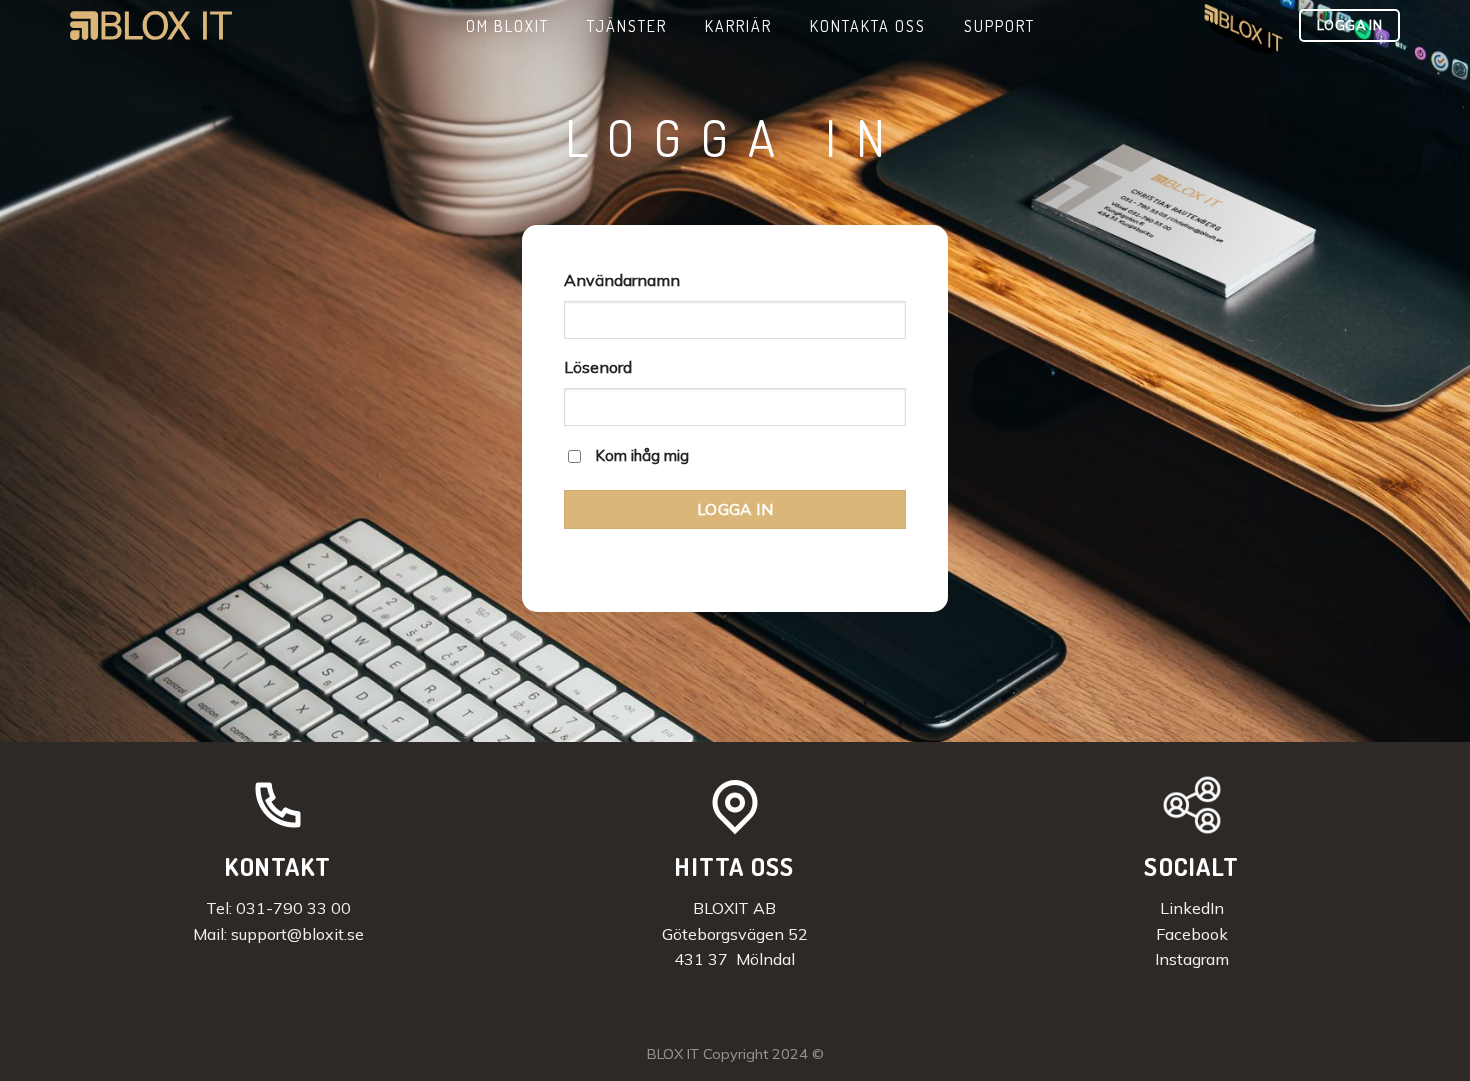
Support (999, 26)
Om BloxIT (507, 26)
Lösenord (598, 367)
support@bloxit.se (297, 934)
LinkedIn (1192, 908)
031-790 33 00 (293, 908)
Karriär (738, 26)
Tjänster (627, 26)
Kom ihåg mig (642, 455)
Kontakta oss (868, 26)
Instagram (1192, 959)
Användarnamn (622, 280)
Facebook (1192, 934)
